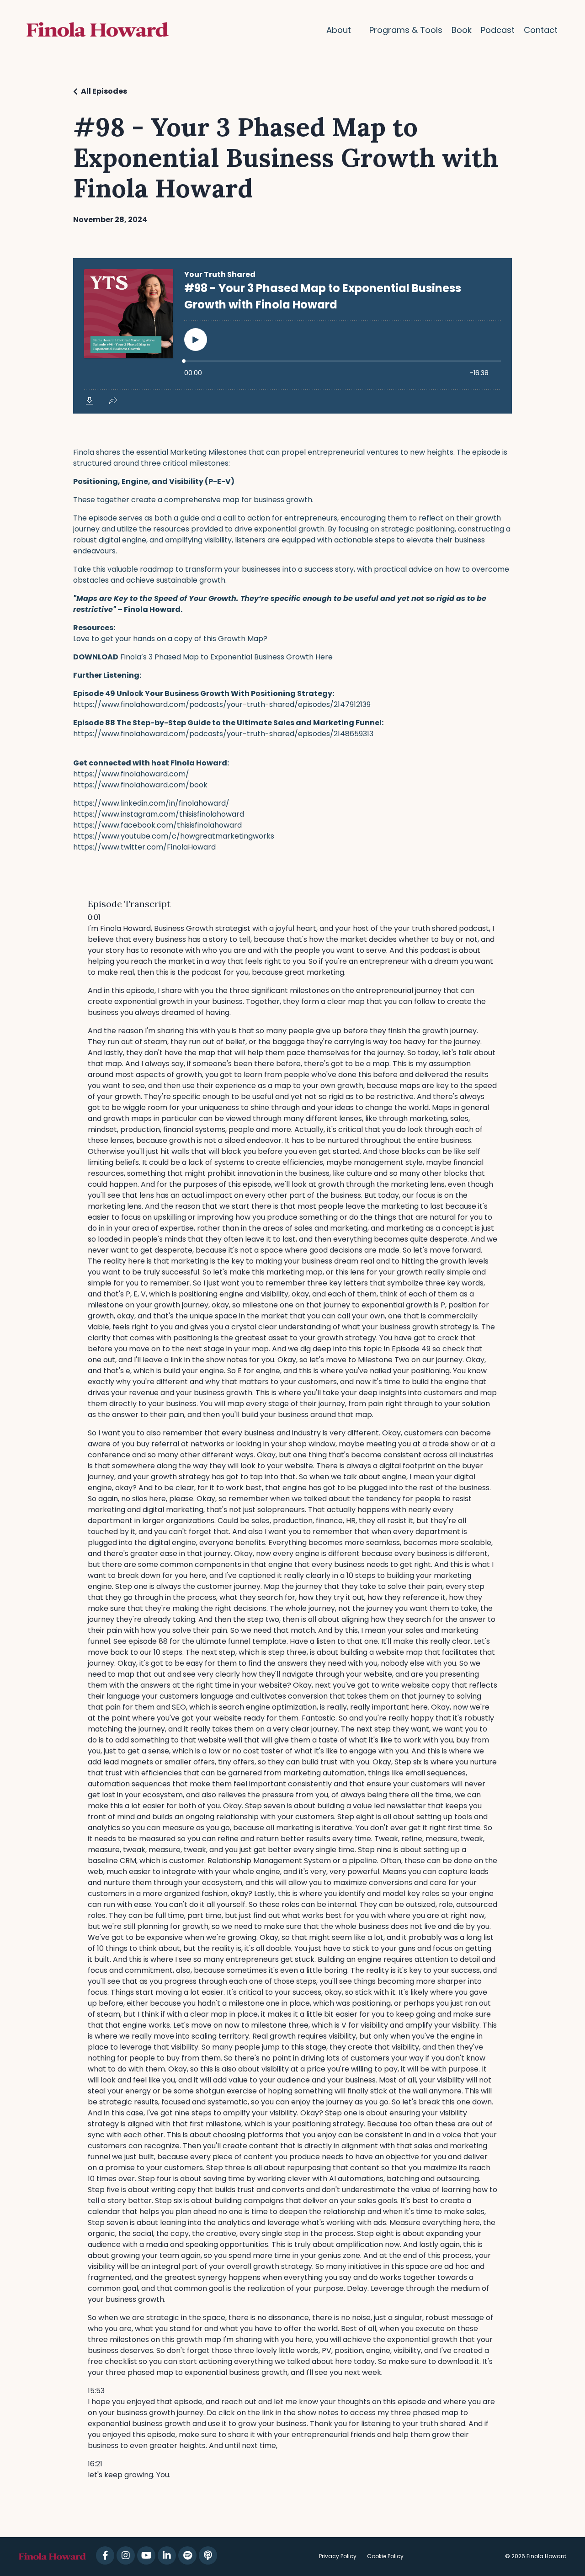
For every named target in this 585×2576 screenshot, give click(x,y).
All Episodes (104, 91)
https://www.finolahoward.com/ (131, 774)
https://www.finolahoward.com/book (140, 785)
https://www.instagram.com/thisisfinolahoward (159, 814)
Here (324, 657)
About (339, 30)
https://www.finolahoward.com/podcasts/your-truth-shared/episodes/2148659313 (223, 734)
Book (462, 30)
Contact (541, 30)
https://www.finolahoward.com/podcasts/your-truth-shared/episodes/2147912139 (222, 704)
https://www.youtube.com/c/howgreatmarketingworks (174, 836)
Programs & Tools (406, 30)
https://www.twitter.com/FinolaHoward (144, 847)
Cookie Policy (385, 2556)
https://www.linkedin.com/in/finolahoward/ (151, 803)
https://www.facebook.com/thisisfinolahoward (157, 825)
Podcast (498, 30)
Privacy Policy (338, 2556)
